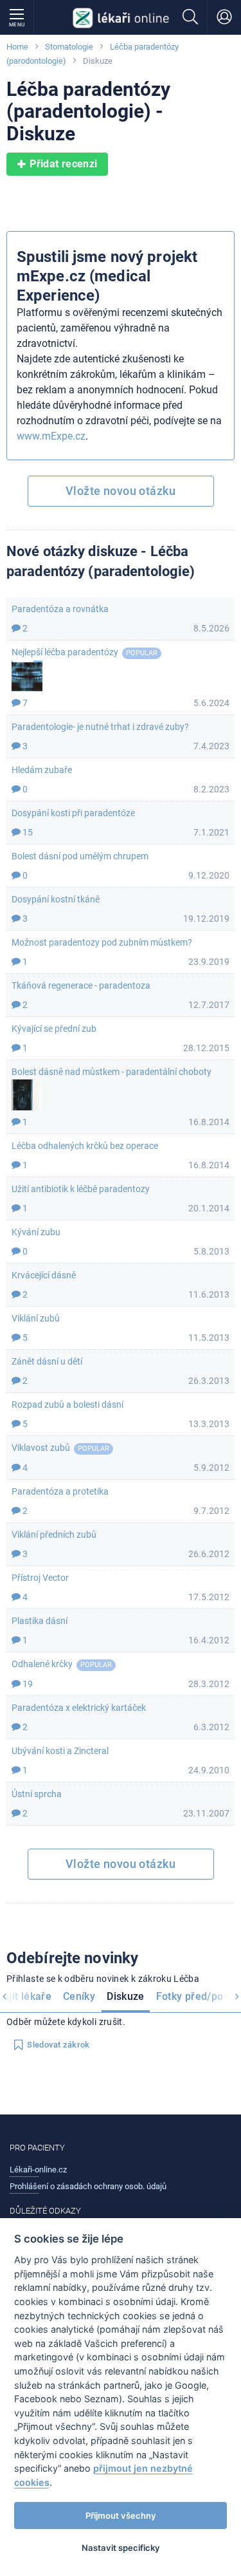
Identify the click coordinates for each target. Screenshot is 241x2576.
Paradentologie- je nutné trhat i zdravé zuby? (100, 727)
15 (27, 832)
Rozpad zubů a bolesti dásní (67, 1405)
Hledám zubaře (42, 770)
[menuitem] (79, 1998)
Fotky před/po (190, 1996)
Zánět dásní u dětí (47, 1361)
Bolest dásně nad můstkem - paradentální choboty (112, 1072)
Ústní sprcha (37, 1794)
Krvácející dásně (44, 1275)
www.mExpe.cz (51, 436)
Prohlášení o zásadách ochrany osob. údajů (88, 2186)
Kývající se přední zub (54, 1029)
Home (17, 47)
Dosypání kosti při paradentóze (73, 813)
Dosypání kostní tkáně (56, 899)
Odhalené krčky (42, 1664)
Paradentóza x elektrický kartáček (79, 1708)
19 (27, 1684)
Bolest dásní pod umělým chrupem (80, 856)
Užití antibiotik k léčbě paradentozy (81, 1189)
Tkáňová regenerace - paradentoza (81, 985)
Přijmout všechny (121, 2515)
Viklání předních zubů (54, 1535)
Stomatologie (69, 47)
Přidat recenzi (63, 164)
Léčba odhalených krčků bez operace (85, 1146)
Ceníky (79, 1996)
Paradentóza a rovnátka (60, 609)
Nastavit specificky (121, 2548)
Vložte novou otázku (121, 491)
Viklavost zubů (41, 1448)
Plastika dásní (40, 1621)
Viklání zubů (36, 1318)
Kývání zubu (36, 1232)
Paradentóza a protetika (60, 1491)
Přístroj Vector (40, 1578)
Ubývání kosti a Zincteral (60, 1751)
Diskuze (126, 1996)
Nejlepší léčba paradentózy (65, 652)
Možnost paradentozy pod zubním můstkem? (102, 942)
